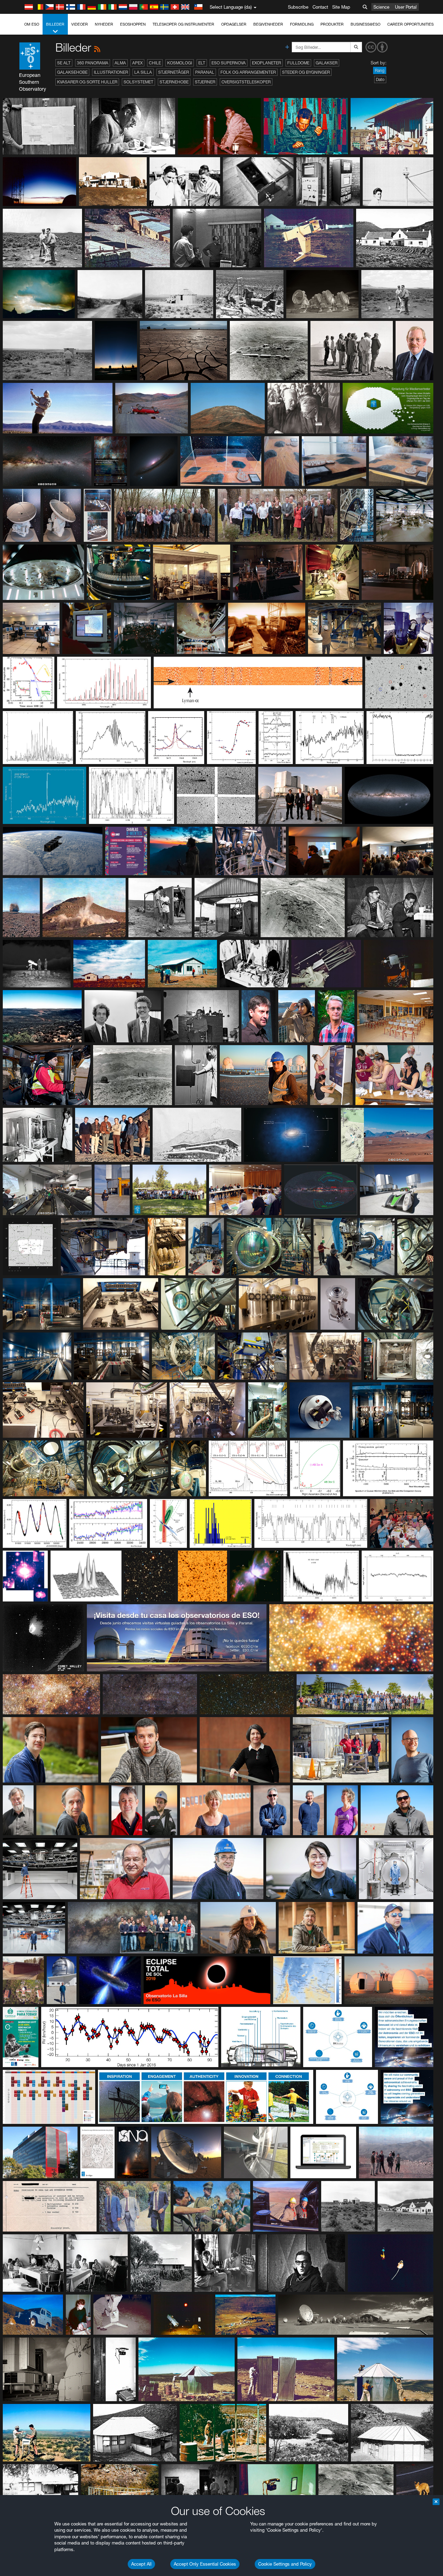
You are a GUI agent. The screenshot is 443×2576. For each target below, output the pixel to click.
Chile (155, 63)
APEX (137, 63)
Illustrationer (111, 72)
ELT (202, 63)
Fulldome (298, 63)
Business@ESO (365, 24)
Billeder (55, 24)
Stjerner (205, 82)
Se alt (64, 63)
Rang (380, 70)
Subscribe (298, 7)
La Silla (143, 72)
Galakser (327, 63)
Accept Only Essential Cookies (205, 2564)
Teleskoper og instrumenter (183, 24)
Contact (320, 7)
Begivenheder (268, 24)
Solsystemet (138, 82)
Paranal (205, 72)
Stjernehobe (174, 82)
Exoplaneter (266, 63)
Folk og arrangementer (248, 72)
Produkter (332, 24)
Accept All (141, 2564)
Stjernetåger (174, 72)
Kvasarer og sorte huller (87, 82)
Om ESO (32, 24)
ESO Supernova (229, 63)
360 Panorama (93, 63)
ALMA (120, 63)
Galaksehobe (72, 72)
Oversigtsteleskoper (246, 82)
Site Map (341, 7)
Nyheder (104, 24)
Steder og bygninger (306, 72)
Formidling (302, 24)
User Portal (406, 7)
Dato (380, 79)
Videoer (80, 24)
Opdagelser (234, 24)
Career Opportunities (410, 24)
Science (381, 7)
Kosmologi (180, 63)
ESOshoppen (133, 24)
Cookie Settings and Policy (285, 2564)
